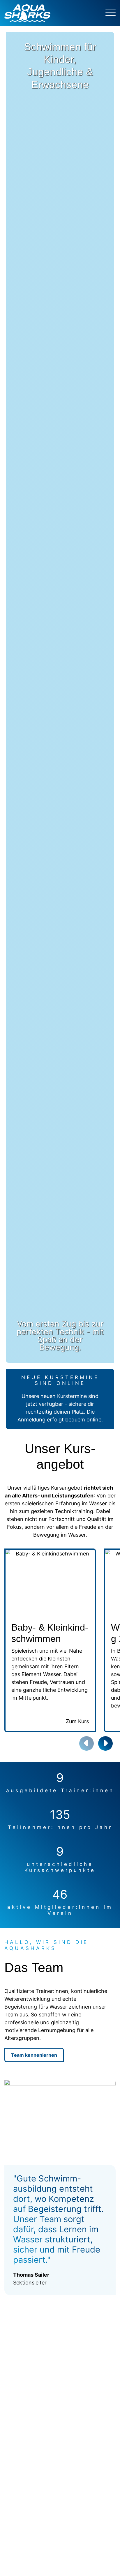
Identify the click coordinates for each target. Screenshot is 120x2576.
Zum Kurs (77, 1721)
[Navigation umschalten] (111, 13)
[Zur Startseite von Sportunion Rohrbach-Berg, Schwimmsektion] (51, 13)
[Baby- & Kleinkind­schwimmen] (50, 1583)
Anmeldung (31, 1420)
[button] (105, 1743)
